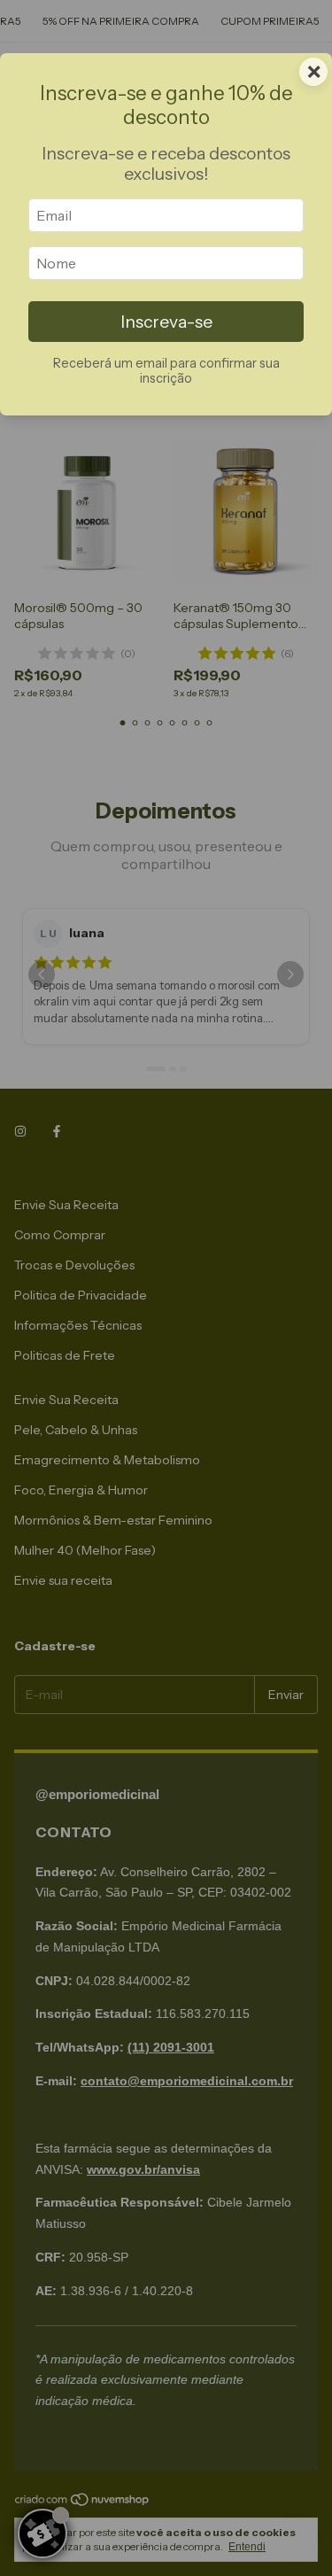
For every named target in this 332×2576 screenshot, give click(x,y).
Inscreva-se (166, 322)
